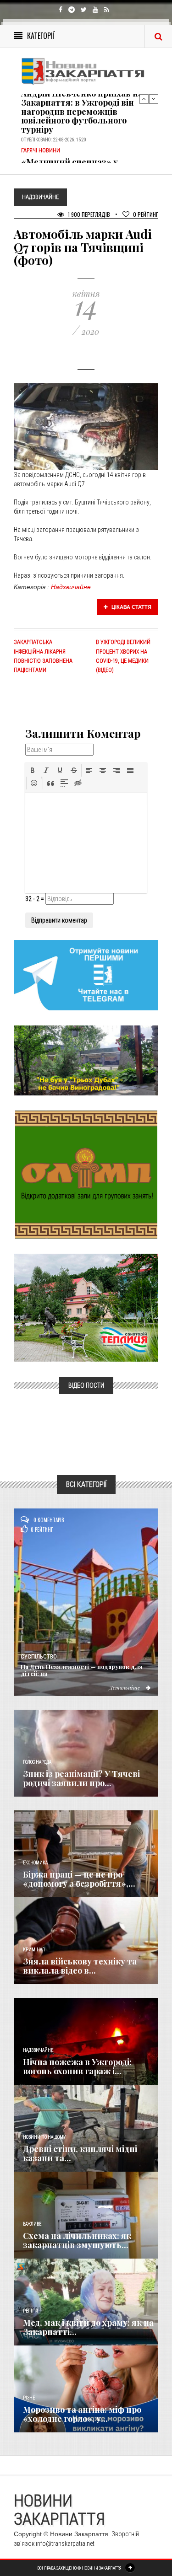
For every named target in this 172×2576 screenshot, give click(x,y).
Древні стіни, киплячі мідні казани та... (80, 2153)
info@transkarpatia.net (65, 2544)
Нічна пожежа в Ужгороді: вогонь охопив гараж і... (77, 2066)
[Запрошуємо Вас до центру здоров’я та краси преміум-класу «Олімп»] (86, 1174)
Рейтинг (146, 214)
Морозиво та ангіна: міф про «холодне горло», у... (82, 2414)
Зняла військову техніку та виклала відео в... (80, 1966)
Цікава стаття (131, 607)
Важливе (32, 2224)
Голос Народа (37, 1762)
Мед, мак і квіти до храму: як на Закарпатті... (88, 2327)
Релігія (31, 2311)
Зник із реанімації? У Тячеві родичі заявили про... (81, 1778)
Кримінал (34, 1950)
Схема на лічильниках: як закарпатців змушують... (77, 2240)
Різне (29, 2398)
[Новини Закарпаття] (86, 71)
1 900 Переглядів (88, 214)
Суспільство (39, 1657)
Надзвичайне (71, 587)
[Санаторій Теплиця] (86, 1307)
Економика (35, 1863)
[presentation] (33, 770)
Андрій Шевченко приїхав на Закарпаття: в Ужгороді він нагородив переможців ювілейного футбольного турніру (82, 111)
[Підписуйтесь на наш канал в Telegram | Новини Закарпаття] (86, 975)
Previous (144, 99)
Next (154, 99)
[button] (33, 770)
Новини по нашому (44, 2137)
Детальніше (125, 1687)
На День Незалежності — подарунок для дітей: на (82, 1670)
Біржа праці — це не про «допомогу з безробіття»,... (79, 1879)
